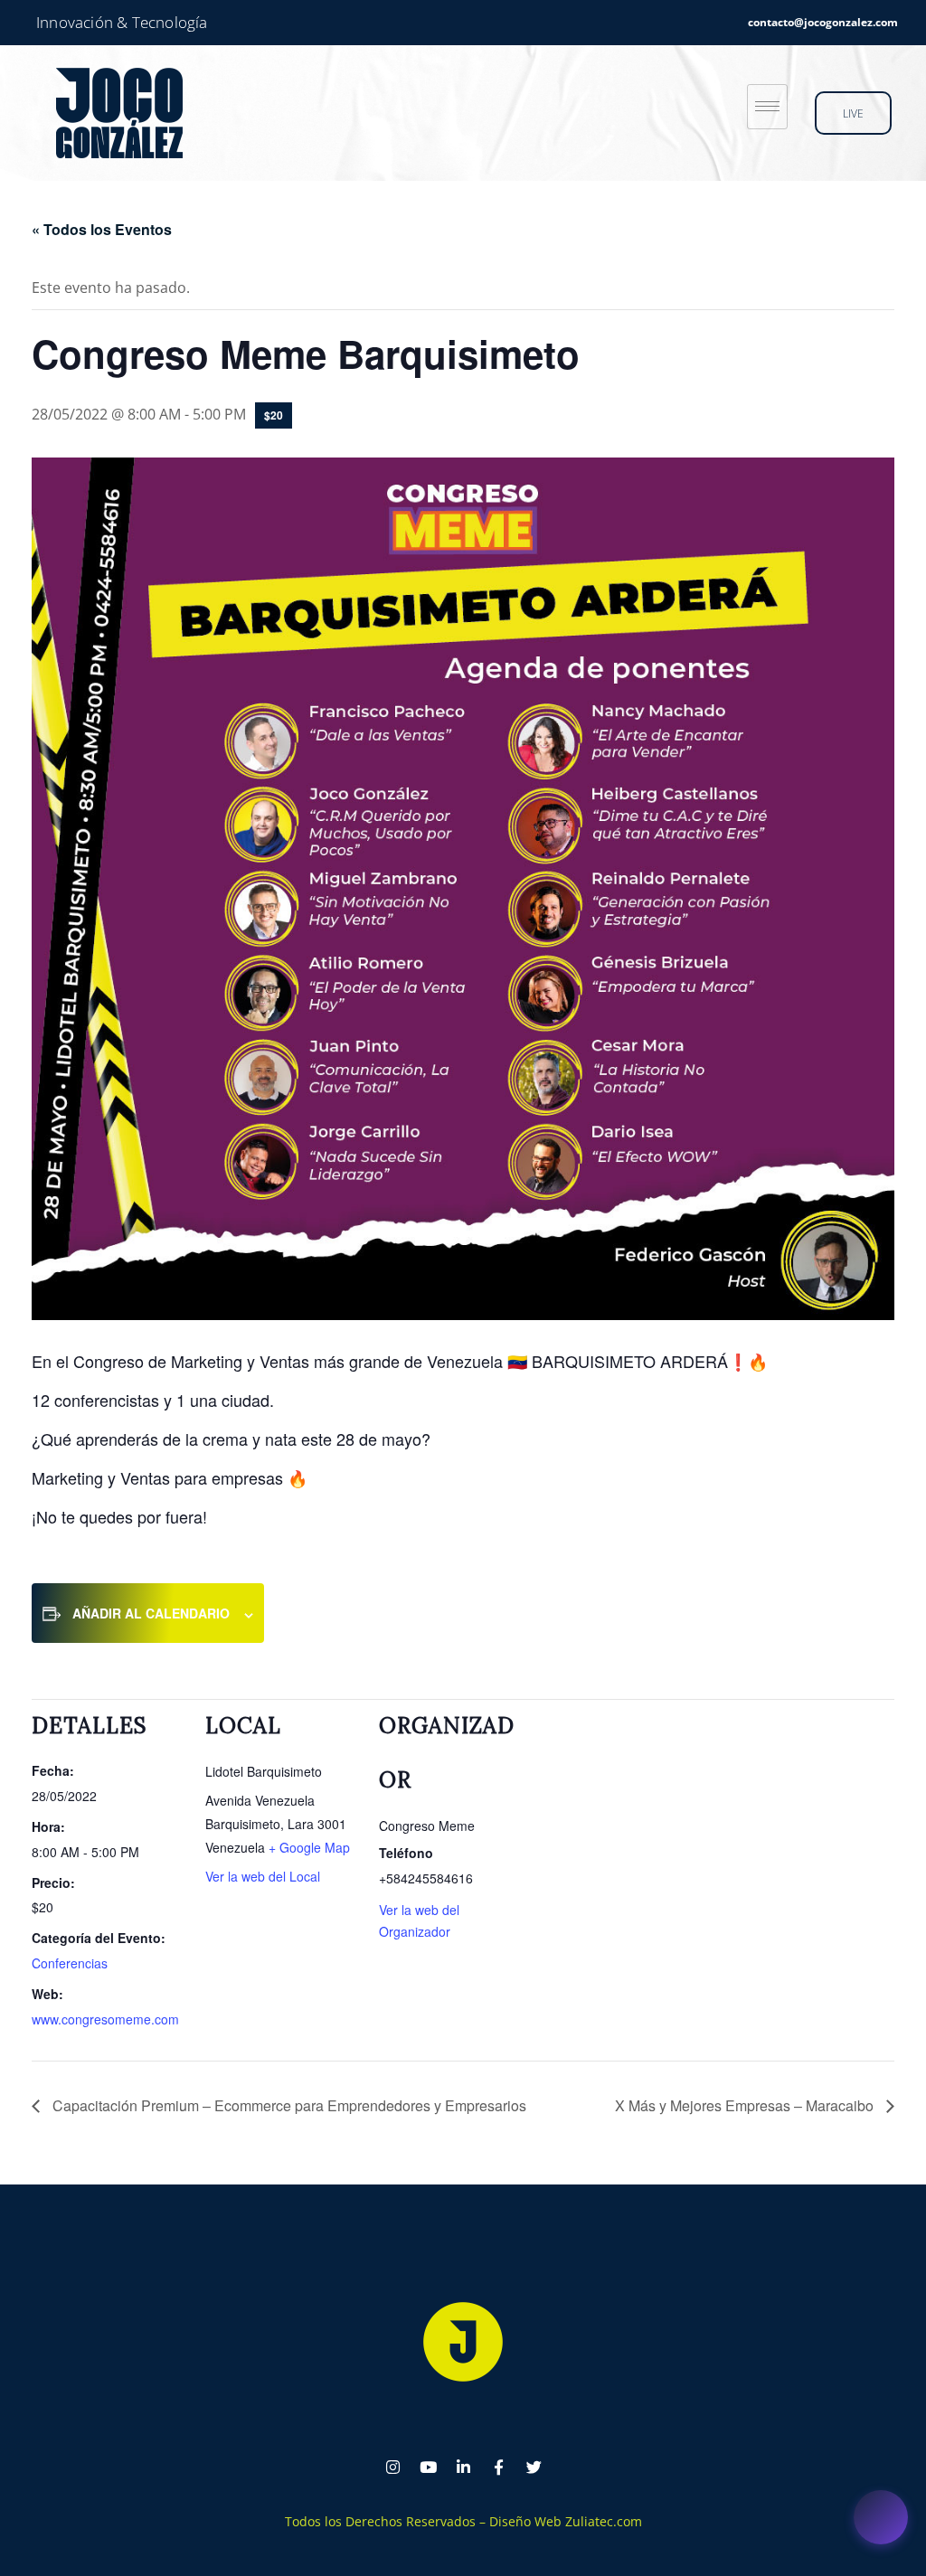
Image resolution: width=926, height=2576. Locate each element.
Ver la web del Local (263, 1876)
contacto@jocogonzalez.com (823, 22)
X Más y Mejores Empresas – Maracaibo (746, 2105)
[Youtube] (428, 2467)
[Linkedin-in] (463, 2467)
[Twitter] (534, 2467)
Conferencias (70, 1963)
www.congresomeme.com (105, 2019)
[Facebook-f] (498, 2467)
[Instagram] (392, 2467)
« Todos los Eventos (102, 229)
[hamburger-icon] (767, 107)
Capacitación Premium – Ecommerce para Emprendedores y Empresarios (288, 2105)
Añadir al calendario (151, 1613)
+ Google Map (309, 1847)
